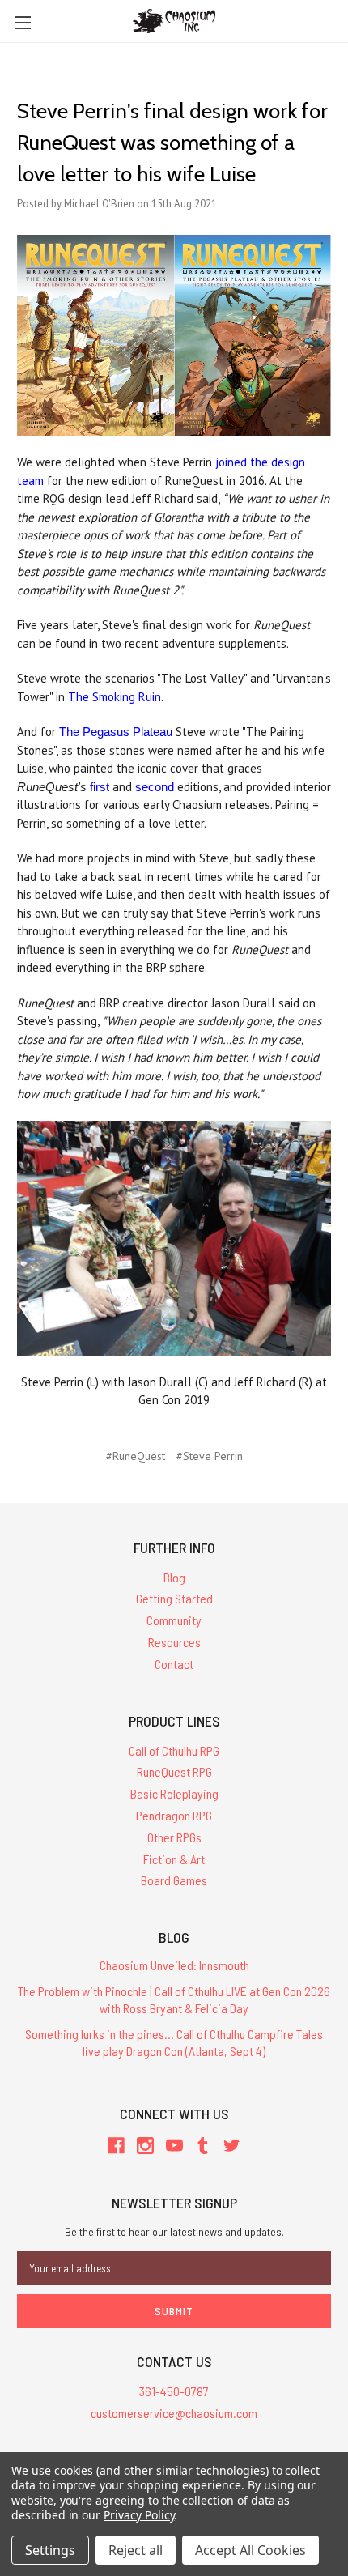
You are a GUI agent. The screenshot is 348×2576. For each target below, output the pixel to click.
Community (174, 1620)
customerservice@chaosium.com (174, 2413)
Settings (50, 2550)
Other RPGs (174, 1837)
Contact (174, 1664)
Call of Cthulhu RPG (174, 1750)
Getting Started (174, 1598)
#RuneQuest (136, 1456)
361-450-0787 (174, 2391)
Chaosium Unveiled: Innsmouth (174, 1965)
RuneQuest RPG (174, 1771)
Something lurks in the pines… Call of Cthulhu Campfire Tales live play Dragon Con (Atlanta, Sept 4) (174, 2042)
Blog (174, 1577)
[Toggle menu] (22, 22)
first (100, 787)
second (155, 787)
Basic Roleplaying (174, 1793)
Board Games (174, 1880)
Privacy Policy (139, 2515)
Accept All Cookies (250, 2550)
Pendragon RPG (174, 1815)
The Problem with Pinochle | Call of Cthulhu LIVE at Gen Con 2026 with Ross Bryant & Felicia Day (174, 1999)
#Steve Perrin (210, 1456)
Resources (174, 1642)
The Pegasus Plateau (116, 732)
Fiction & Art (174, 1859)
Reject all (136, 2550)
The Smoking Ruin (115, 697)
